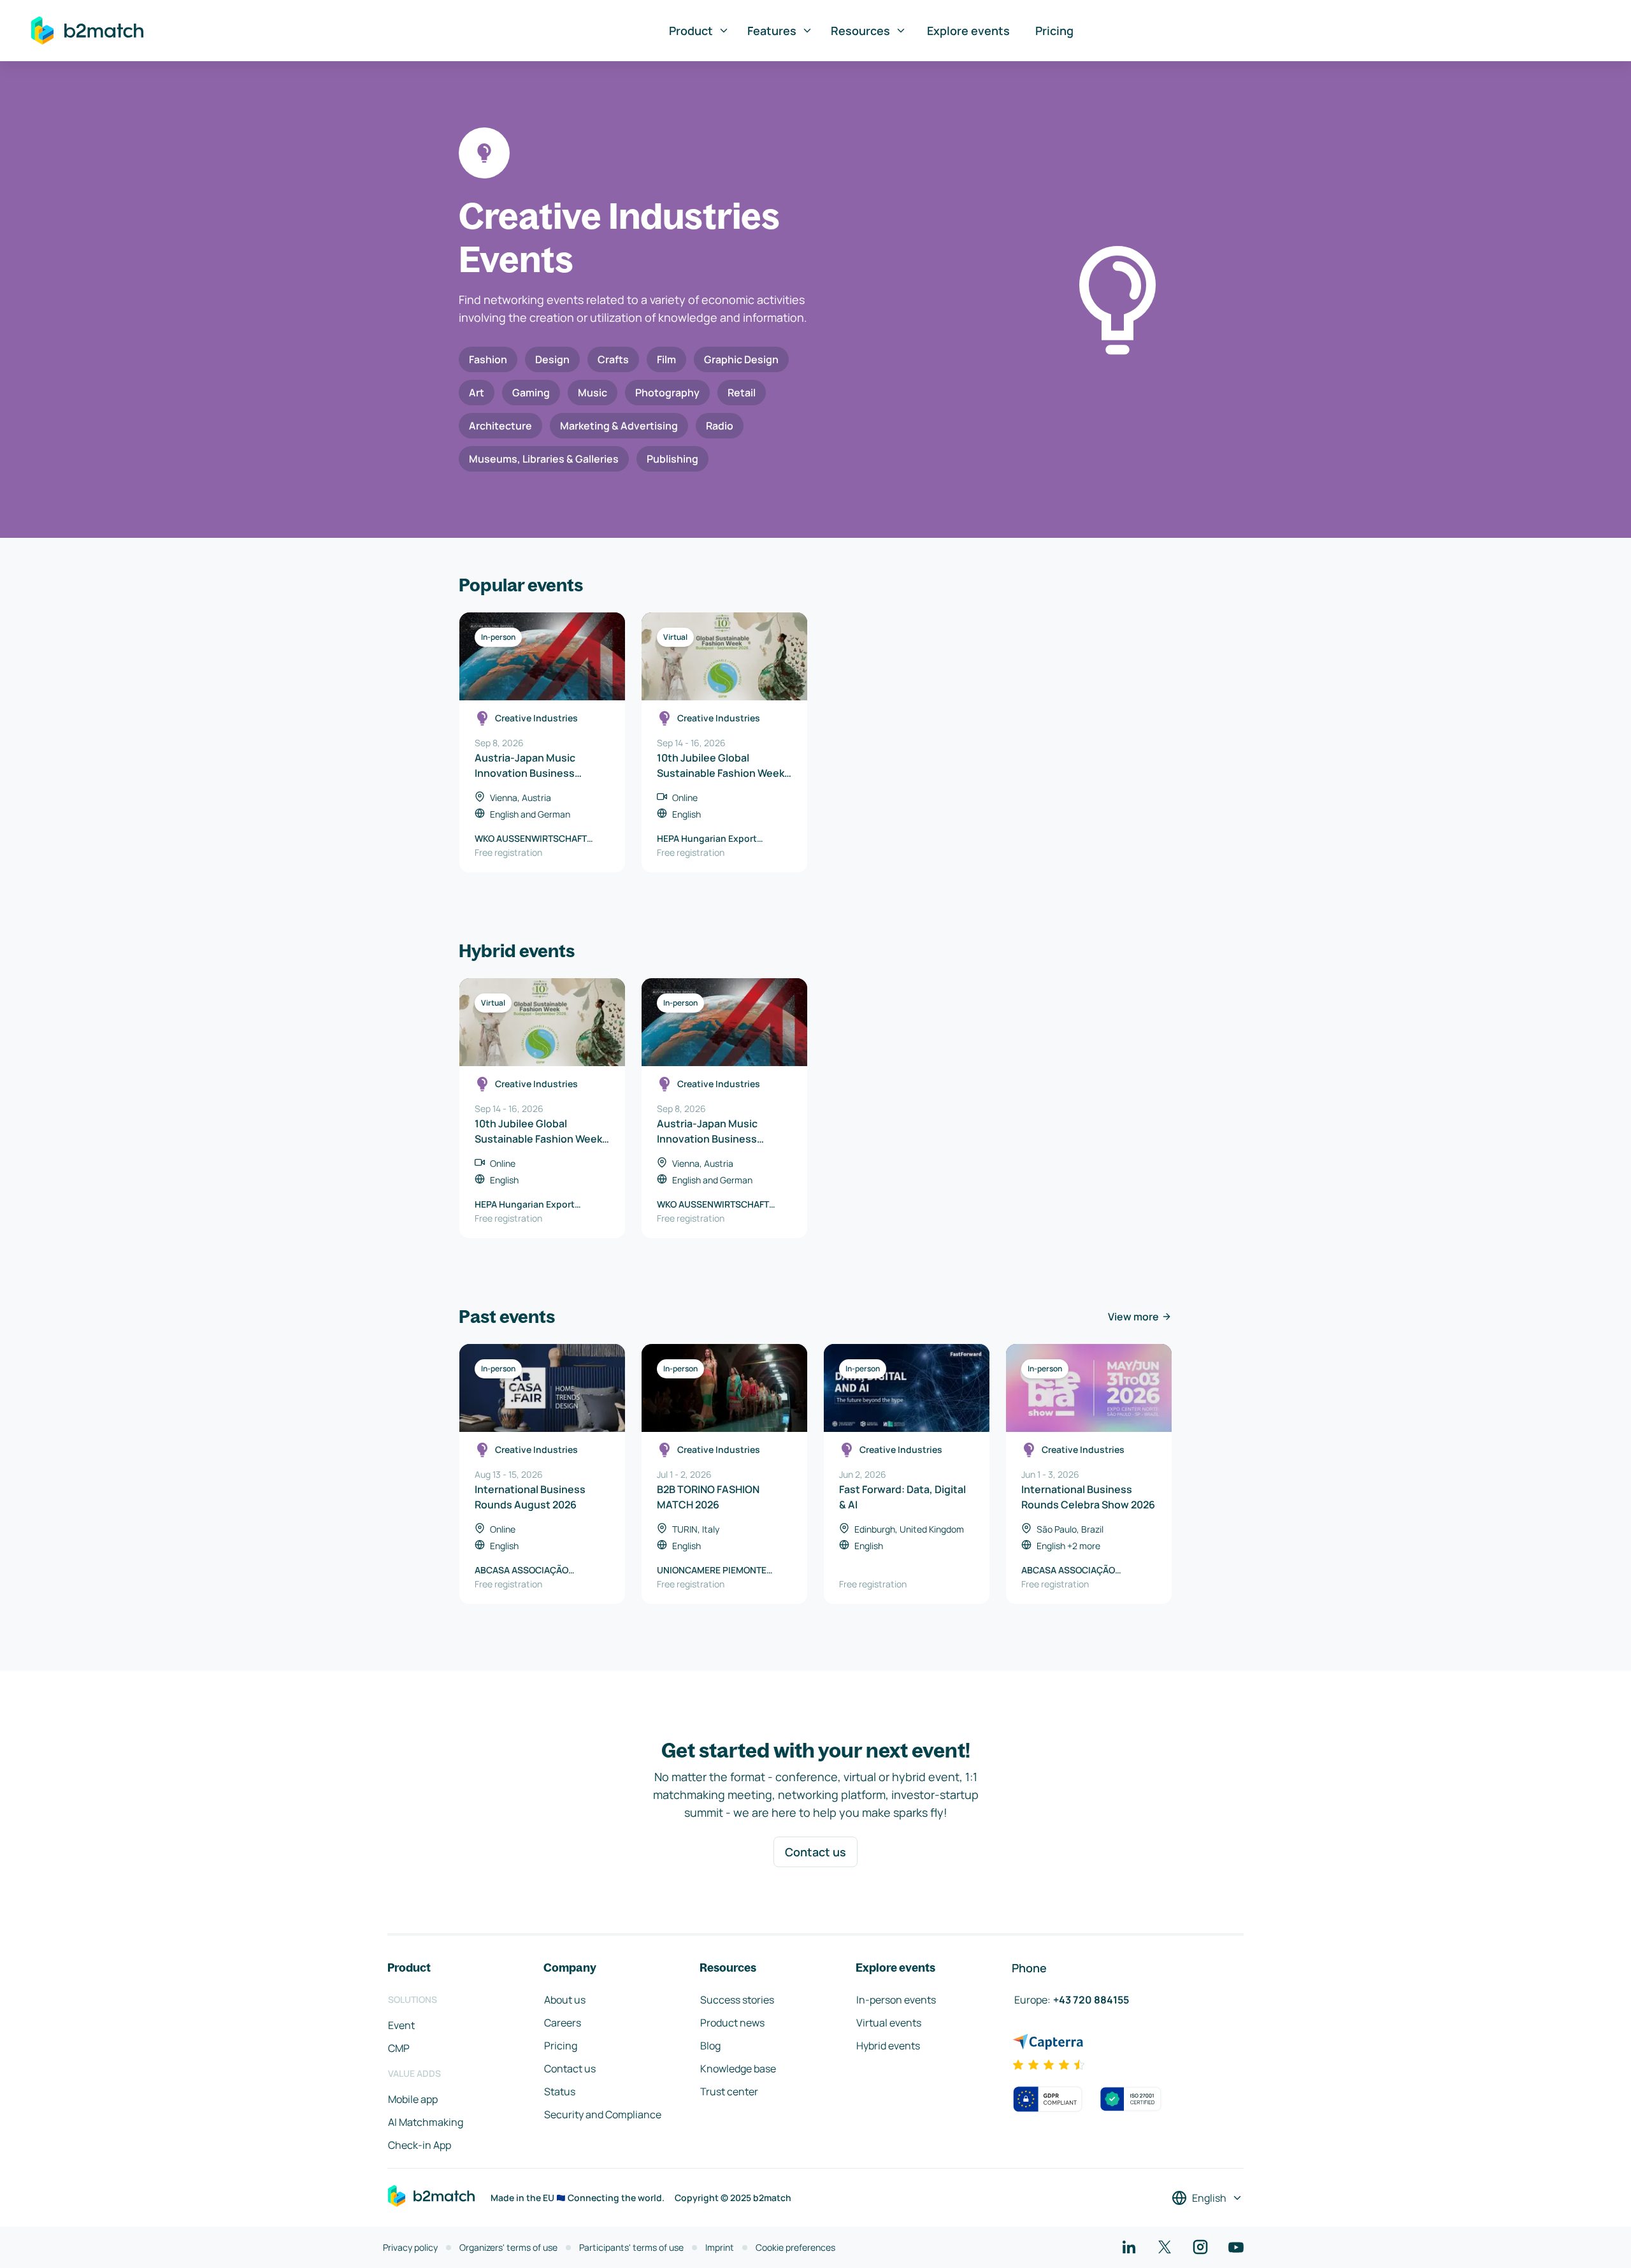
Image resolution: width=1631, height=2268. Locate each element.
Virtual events (889, 2023)
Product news (732, 2023)
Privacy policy (410, 2247)
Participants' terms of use (631, 2247)
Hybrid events (888, 2046)
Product (691, 31)
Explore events (968, 31)
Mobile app (413, 2099)
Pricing (1054, 31)
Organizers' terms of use (508, 2247)
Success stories (737, 2000)
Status (560, 2091)
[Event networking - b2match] (87, 31)
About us (565, 2000)
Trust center (729, 2091)
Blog (710, 2046)
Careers (563, 2023)
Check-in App (420, 2145)
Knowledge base (738, 2069)
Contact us (815, 1852)
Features (772, 31)
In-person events (896, 2000)
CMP (399, 2048)
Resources (860, 31)
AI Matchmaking (426, 2122)
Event (401, 2025)
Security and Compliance (603, 2114)
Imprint (720, 2247)
